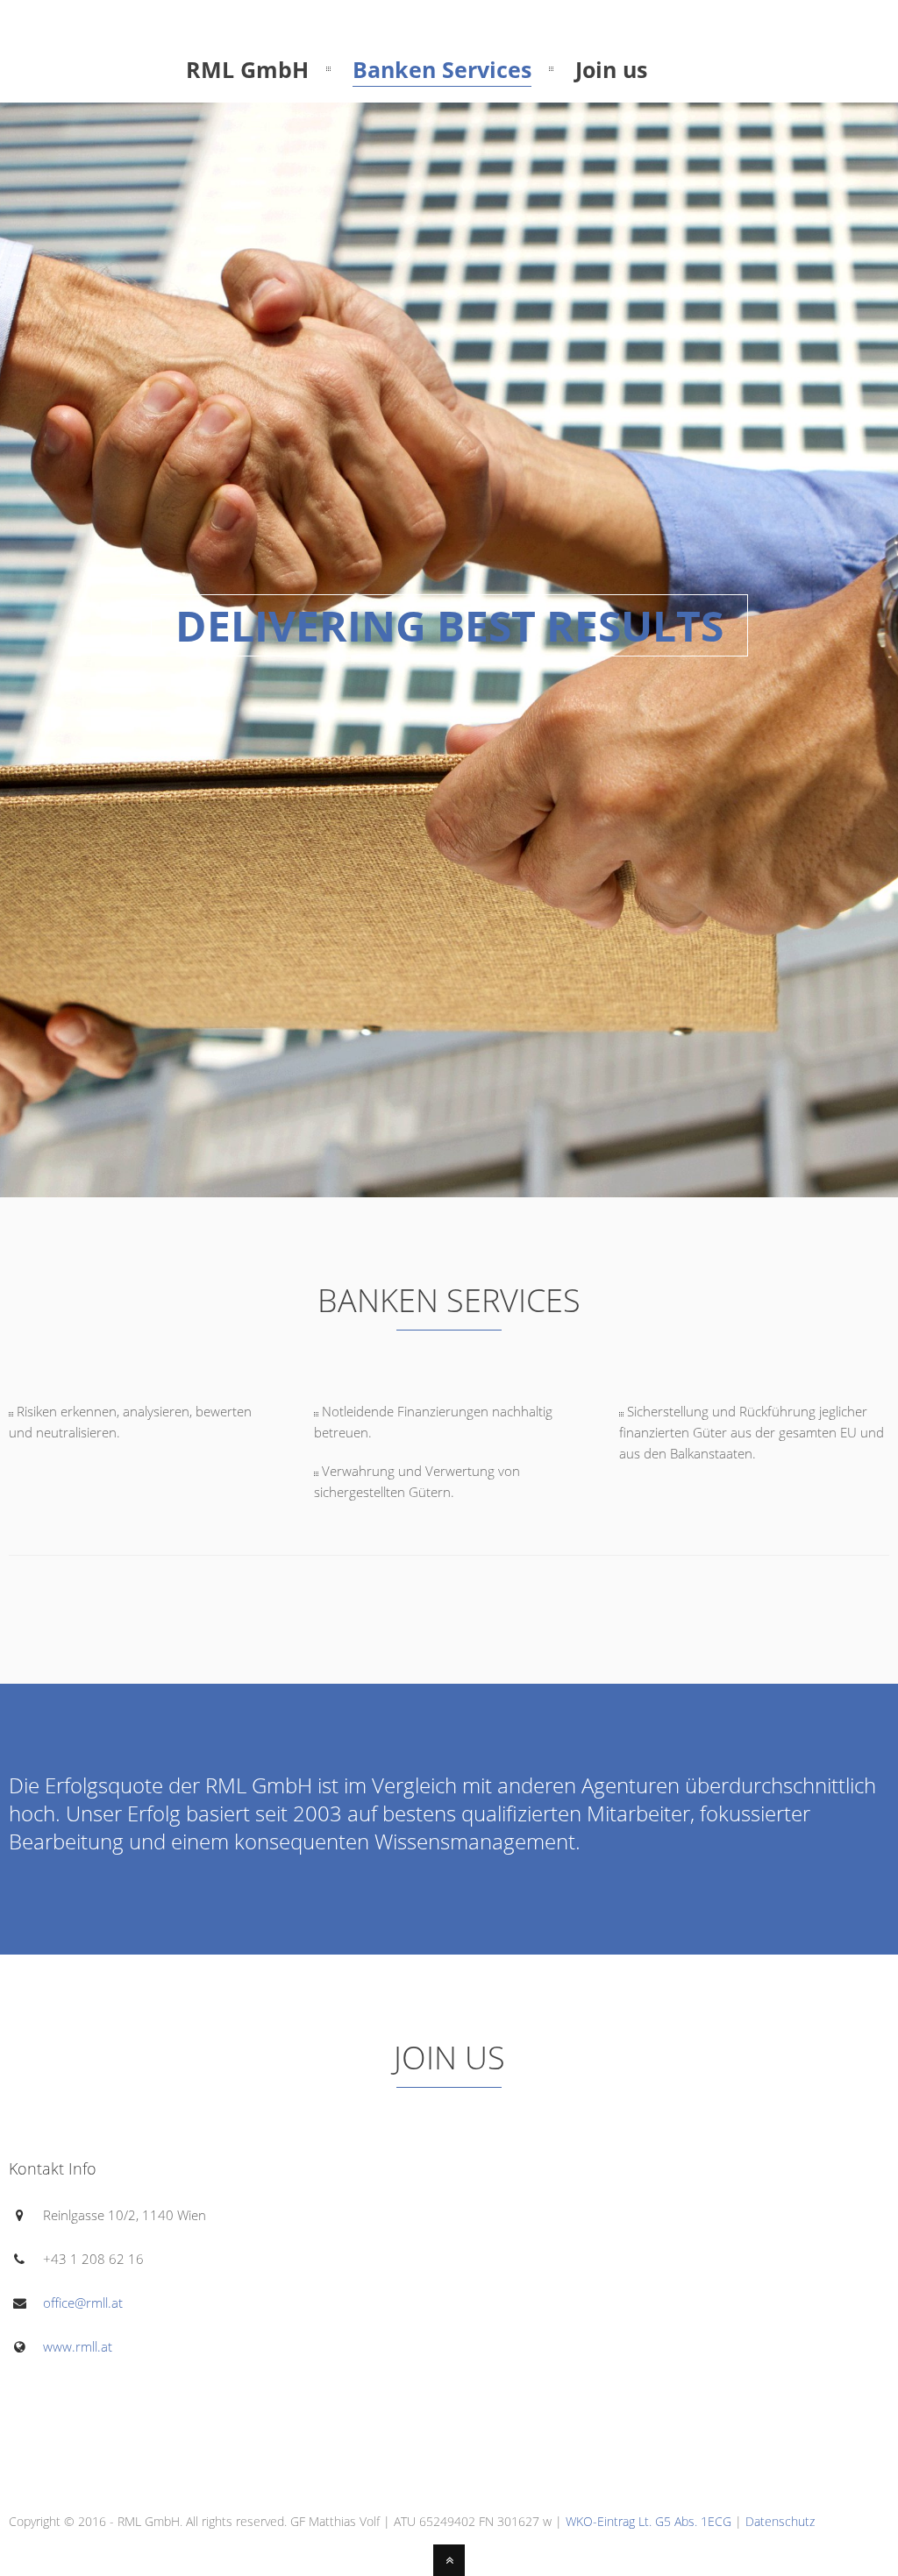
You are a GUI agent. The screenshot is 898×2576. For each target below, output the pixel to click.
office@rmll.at (83, 2303)
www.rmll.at (78, 2346)
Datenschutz (780, 2521)
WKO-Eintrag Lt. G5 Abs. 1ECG (649, 2521)
